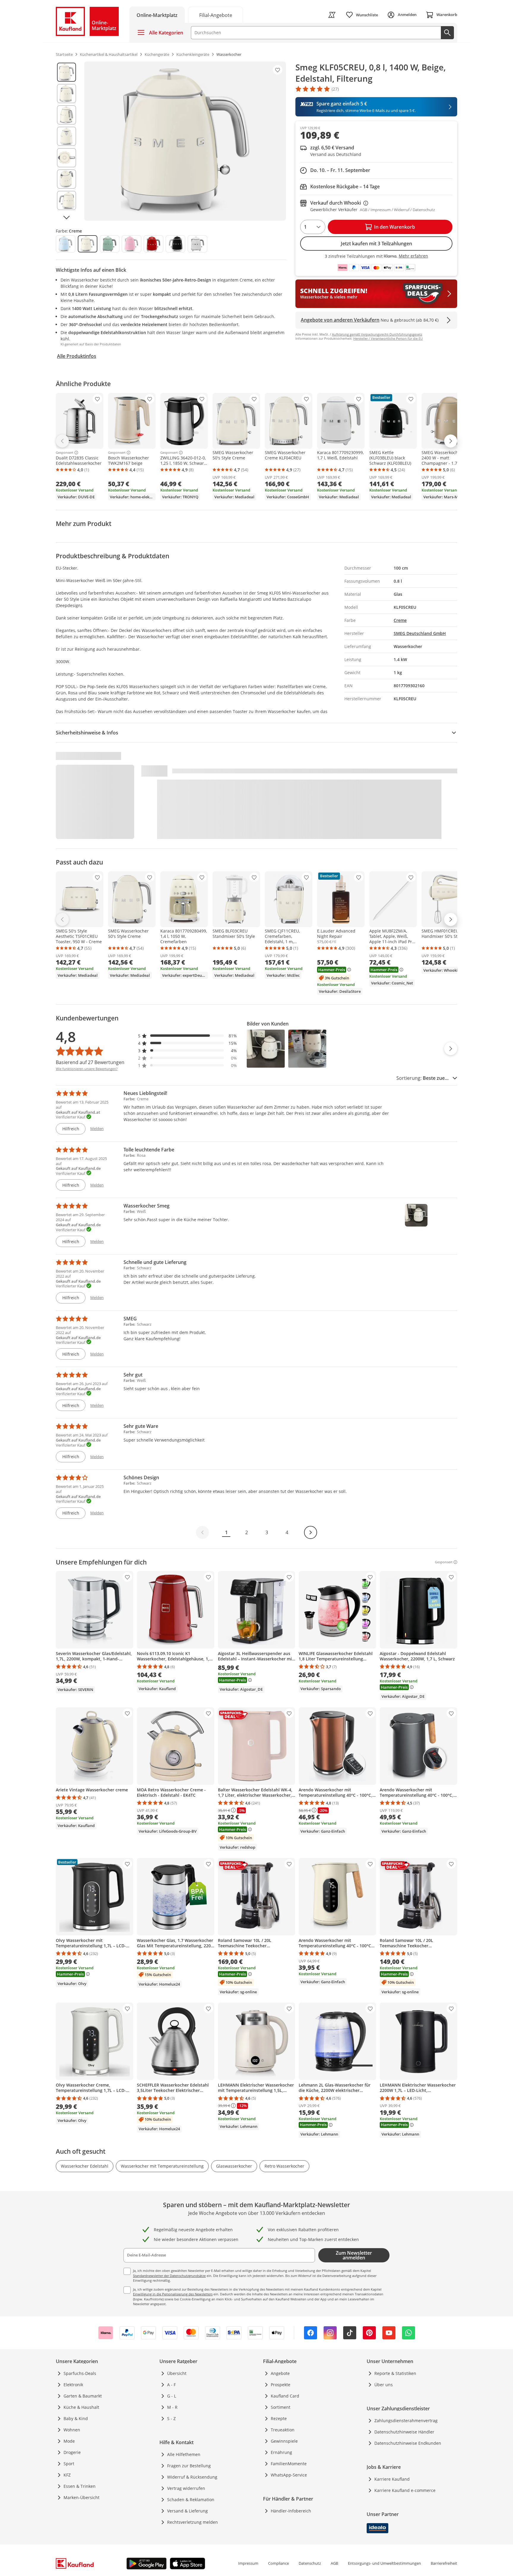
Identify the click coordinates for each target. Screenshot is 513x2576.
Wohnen (72, 2430)
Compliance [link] (278, 2563)
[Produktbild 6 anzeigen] (66, 179)
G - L (172, 2396)
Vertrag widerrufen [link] (186, 2488)
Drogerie (72, 2452)
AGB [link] (334, 2563)
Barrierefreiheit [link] (444, 2563)
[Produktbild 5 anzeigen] (66, 158)
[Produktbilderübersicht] (66, 141)
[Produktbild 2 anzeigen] (66, 94)
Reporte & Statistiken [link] (395, 2373)
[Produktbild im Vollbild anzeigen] (185, 141)
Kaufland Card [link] (285, 2396)
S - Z (171, 2418)
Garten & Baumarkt (83, 2396)
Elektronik (73, 2385)
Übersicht (177, 2373)
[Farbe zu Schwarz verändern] (175, 244)
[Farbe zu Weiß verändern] (197, 244)
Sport (69, 2464)
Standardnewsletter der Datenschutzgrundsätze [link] (169, 2276)
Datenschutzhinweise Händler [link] (404, 2432)
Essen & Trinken (80, 2486)
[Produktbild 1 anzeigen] (66, 72)
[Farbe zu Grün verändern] (110, 244)
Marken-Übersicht (81, 2497)
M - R (172, 2407)
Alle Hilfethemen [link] (184, 2454)
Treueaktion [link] (283, 2430)
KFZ (67, 2475)
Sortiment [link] (281, 2407)
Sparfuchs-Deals (80, 2373)
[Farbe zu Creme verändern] (88, 244)
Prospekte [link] (281, 2385)
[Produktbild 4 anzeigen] (66, 136)
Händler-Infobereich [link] (291, 2511)
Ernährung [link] (281, 2452)
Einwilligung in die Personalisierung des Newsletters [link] (173, 2294)
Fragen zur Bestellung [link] (189, 2466)
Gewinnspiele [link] (284, 2441)
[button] (188, 1036)
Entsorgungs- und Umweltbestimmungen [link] (384, 2563)
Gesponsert (65, 453)
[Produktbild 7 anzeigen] (66, 200)
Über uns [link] (384, 2385)
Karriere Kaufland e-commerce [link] (405, 2490)
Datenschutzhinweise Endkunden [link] (408, 2443)
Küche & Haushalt (81, 2407)
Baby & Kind (76, 2418)
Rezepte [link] (279, 2418)
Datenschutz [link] (310, 2563)
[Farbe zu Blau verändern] (66, 244)
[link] (216, 15)
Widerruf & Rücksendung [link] (192, 2477)
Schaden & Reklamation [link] (191, 2500)
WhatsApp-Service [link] (289, 2475)
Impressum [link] (248, 2563)
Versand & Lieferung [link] (187, 2511)
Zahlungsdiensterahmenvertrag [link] (406, 2421)
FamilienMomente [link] (289, 2464)
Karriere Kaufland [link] (392, 2479)
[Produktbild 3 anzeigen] (66, 115)
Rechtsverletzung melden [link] (193, 2522)
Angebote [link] (280, 2373)
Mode (69, 2441)
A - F (171, 2385)
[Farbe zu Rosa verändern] (132, 244)
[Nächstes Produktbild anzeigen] (66, 217)
